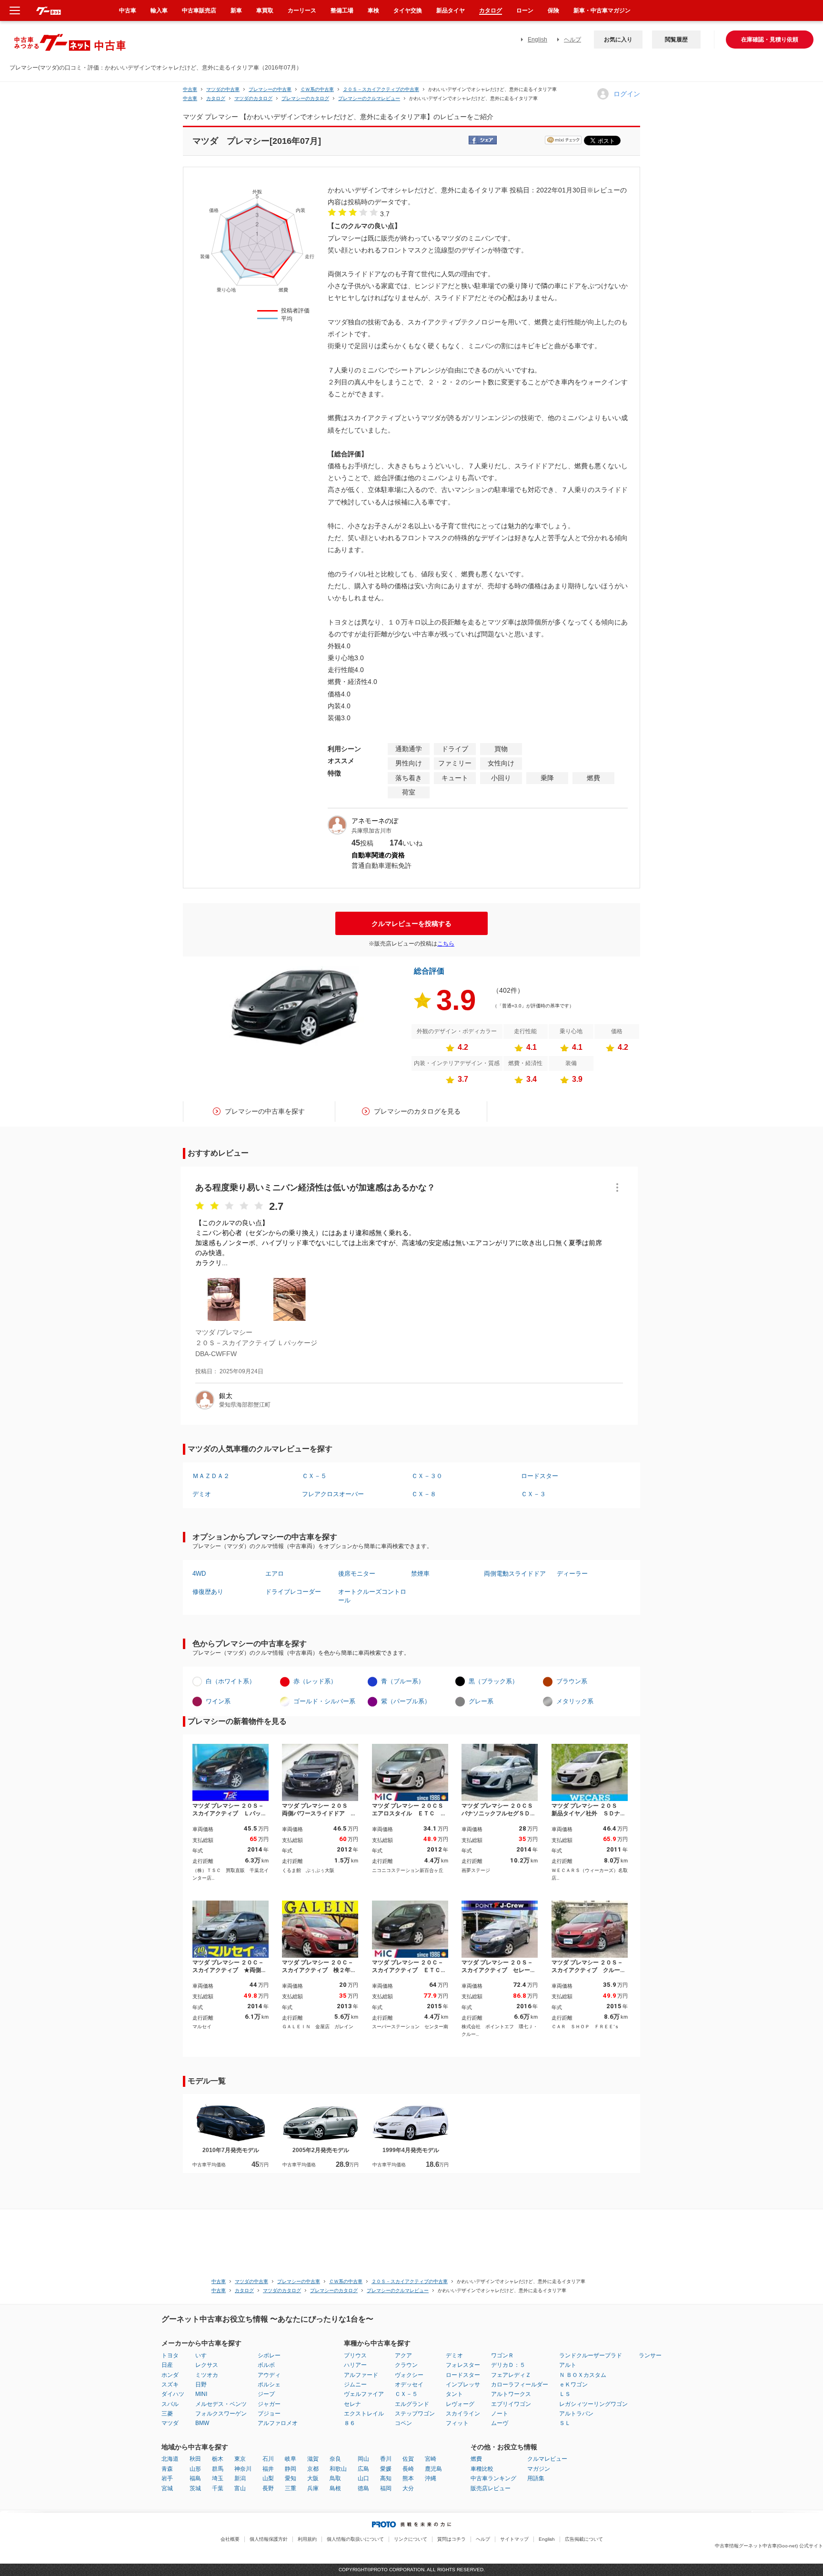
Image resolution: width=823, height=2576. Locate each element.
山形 (195, 2469)
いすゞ (204, 2355)
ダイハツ (173, 2394)
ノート (500, 2414)
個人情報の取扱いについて (355, 2539)
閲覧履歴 (676, 40)
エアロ (275, 1574)
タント (454, 2394)
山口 (363, 2478)
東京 (240, 2459)
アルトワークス (511, 2394)
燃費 (476, 2459)
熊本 (408, 2478)
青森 (167, 2469)
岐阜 (291, 2459)
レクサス (207, 2365)
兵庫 (313, 2488)
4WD (199, 1574)
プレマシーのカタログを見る (417, 1111)
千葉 (218, 2488)
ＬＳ (565, 2394)
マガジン (539, 2469)
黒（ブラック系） (493, 1681)
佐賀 (408, 2459)
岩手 (167, 2478)
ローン (525, 10)
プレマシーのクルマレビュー (369, 98)
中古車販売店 (199, 10)
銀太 (226, 1396)
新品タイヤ (451, 10)
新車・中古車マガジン (602, 10)
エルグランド (412, 2404)
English (537, 40)
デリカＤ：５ (508, 2365)
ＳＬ (565, 2423)
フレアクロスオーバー (333, 1494)
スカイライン (463, 2414)
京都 (313, 2469)
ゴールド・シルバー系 (324, 1701)
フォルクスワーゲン (221, 2414)
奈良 (335, 2459)
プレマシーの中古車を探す (265, 1111)
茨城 (195, 2488)
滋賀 (313, 2459)
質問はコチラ (452, 2539)
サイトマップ (514, 2539)
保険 (553, 10)
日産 (167, 2365)
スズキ (170, 2385)
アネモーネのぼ (375, 821)
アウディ (269, 2375)
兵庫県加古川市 (371, 831)
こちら (446, 944)
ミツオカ (207, 2375)
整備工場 (342, 10)
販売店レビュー (491, 2488)
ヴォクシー (409, 2375)
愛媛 (386, 2469)
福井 (268, 2469)
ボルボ (266, 2365)
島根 (335, 2488)
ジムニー (355, 2385)
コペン (403, 2423)
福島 (195, 2478)
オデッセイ (409, 2385)
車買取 (265, 10)
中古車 (190, 89)
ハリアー (355, 2365)
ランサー (650, 2355)
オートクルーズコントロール (372, 1596)
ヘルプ (572, 40)
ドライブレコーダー (293, 1592)
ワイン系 (218, 1701)
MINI (201, 2394)
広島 (363, 2469)
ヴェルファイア (364, 2394)
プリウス (355, 2355)
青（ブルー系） (403, 1681)
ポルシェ (269, 2385)
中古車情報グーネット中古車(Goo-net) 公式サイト (769, 2546)
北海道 (170, 2459)
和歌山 (338, 2469)
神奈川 (243, 2469)
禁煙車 (420, 1574)
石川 (268, 2459)
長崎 (408, 2469)
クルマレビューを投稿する (411, 924)
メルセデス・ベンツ (221, 2404)
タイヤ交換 (408, 10)
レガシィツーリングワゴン (593, 2404)
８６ (350, 2423)
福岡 (386, 2488)
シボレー (269, 2355)
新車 (236, 10)
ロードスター (540, 1476)
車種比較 (482, 2469)
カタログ (491, 10)
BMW (202, 2423)
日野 (201, 2385)
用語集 (536, 2478)
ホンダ (170, 2375)
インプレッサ (463, 2385)
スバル (170, 2404)
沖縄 (431, 2478)
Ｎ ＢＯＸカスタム (583, 2375)
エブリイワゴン (511, 2404)
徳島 (363, 2488)
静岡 (291, 2469)
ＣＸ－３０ (427, 1476)
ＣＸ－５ (314, 1476)
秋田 (195, 2459)
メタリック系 (575, 1701)
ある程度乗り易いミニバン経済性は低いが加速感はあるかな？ (315, 1187)
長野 (268, 2488)
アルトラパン (576, 2414)
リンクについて (411, 2539)
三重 (291, 2488)
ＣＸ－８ (424, 1494)
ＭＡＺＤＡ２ (211, 1476)
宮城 (167, 2488)
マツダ (170, 2423)
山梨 (268, 2478)
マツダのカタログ (253, 98)
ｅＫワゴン (573, 2385)
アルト (568, 2365)
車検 (373, 10)
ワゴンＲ (502, 2355)
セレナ (352, 2404)
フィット (457, 2423)
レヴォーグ (460, 2404)
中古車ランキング (493, 2478)
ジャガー (269, 2404)
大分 (408, 2488)
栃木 (218, 2459)
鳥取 (335, 2478)
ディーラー (572, 1574)
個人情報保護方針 (269, 2539)
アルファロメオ (278, 2423)
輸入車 (159, 10)
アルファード (361, 2375)
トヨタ (170, 2355)
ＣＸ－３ (533, 1494)
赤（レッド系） (315, 1681)
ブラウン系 (572, 1681)
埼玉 (218, 2478)
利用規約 (307, 2539)
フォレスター (463, 2365)
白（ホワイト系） (231, 1681)
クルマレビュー (547, 2459)
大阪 (313, 2478)
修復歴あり (208, 1592)
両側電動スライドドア (515, 1574)
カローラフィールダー (520, 2385)
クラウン (406, 2365)
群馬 (218, 2469)
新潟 (240, 2478)
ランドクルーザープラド (591, 2355)
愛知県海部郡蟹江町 (245, 1405)
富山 (240, 2488)
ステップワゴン (415, 2414)
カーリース (302, 10)
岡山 (363, 2459)
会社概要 (230, 2539)
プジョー (269, 2414)
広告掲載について (584, 2539)
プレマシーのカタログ (305, 98)
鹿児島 (433, 2469)
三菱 (167, 2414)
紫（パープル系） (406, 1701)
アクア (403, 2355)
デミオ (202, 1494)
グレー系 (481, 1701)
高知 (386, 2478)
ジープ (266, 2394)
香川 (386, 2459)
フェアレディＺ (511, 2375)
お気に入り (618, 40)
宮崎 (431, 2459)
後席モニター (357, 1574)
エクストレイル (364, 2414)
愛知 (291, 2478)
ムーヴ (500, 2423)
